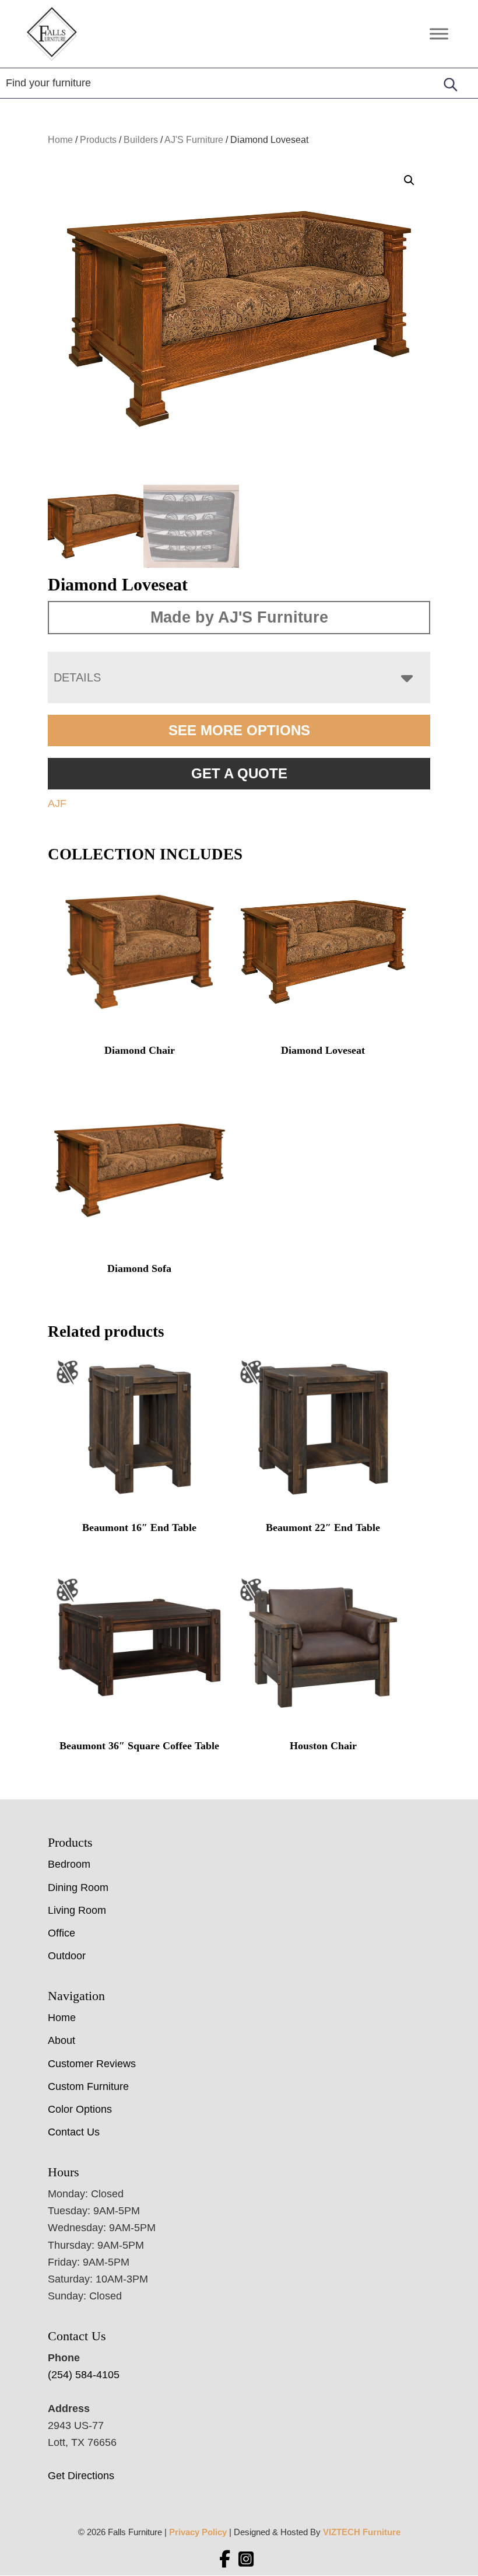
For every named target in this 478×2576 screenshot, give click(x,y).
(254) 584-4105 (84, 2375)
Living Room (77, 1910)
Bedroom (69, 1864)
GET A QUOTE (239, 773)
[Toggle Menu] (439, 34)
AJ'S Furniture (194, 140)
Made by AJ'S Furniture (239, 617)
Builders (141, 140)
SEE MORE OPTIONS (239, 730)
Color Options (80, 2109)
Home (60, 140)
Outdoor (67, 1956)
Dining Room (78, 1888)
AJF (57, 803)
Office (61, 1933)
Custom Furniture (88, 2086)
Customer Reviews (92, 2064)
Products (98, 140)
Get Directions (81, 2476)
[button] (409, 180)
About (61, 2040)
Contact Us (74, 2132)
